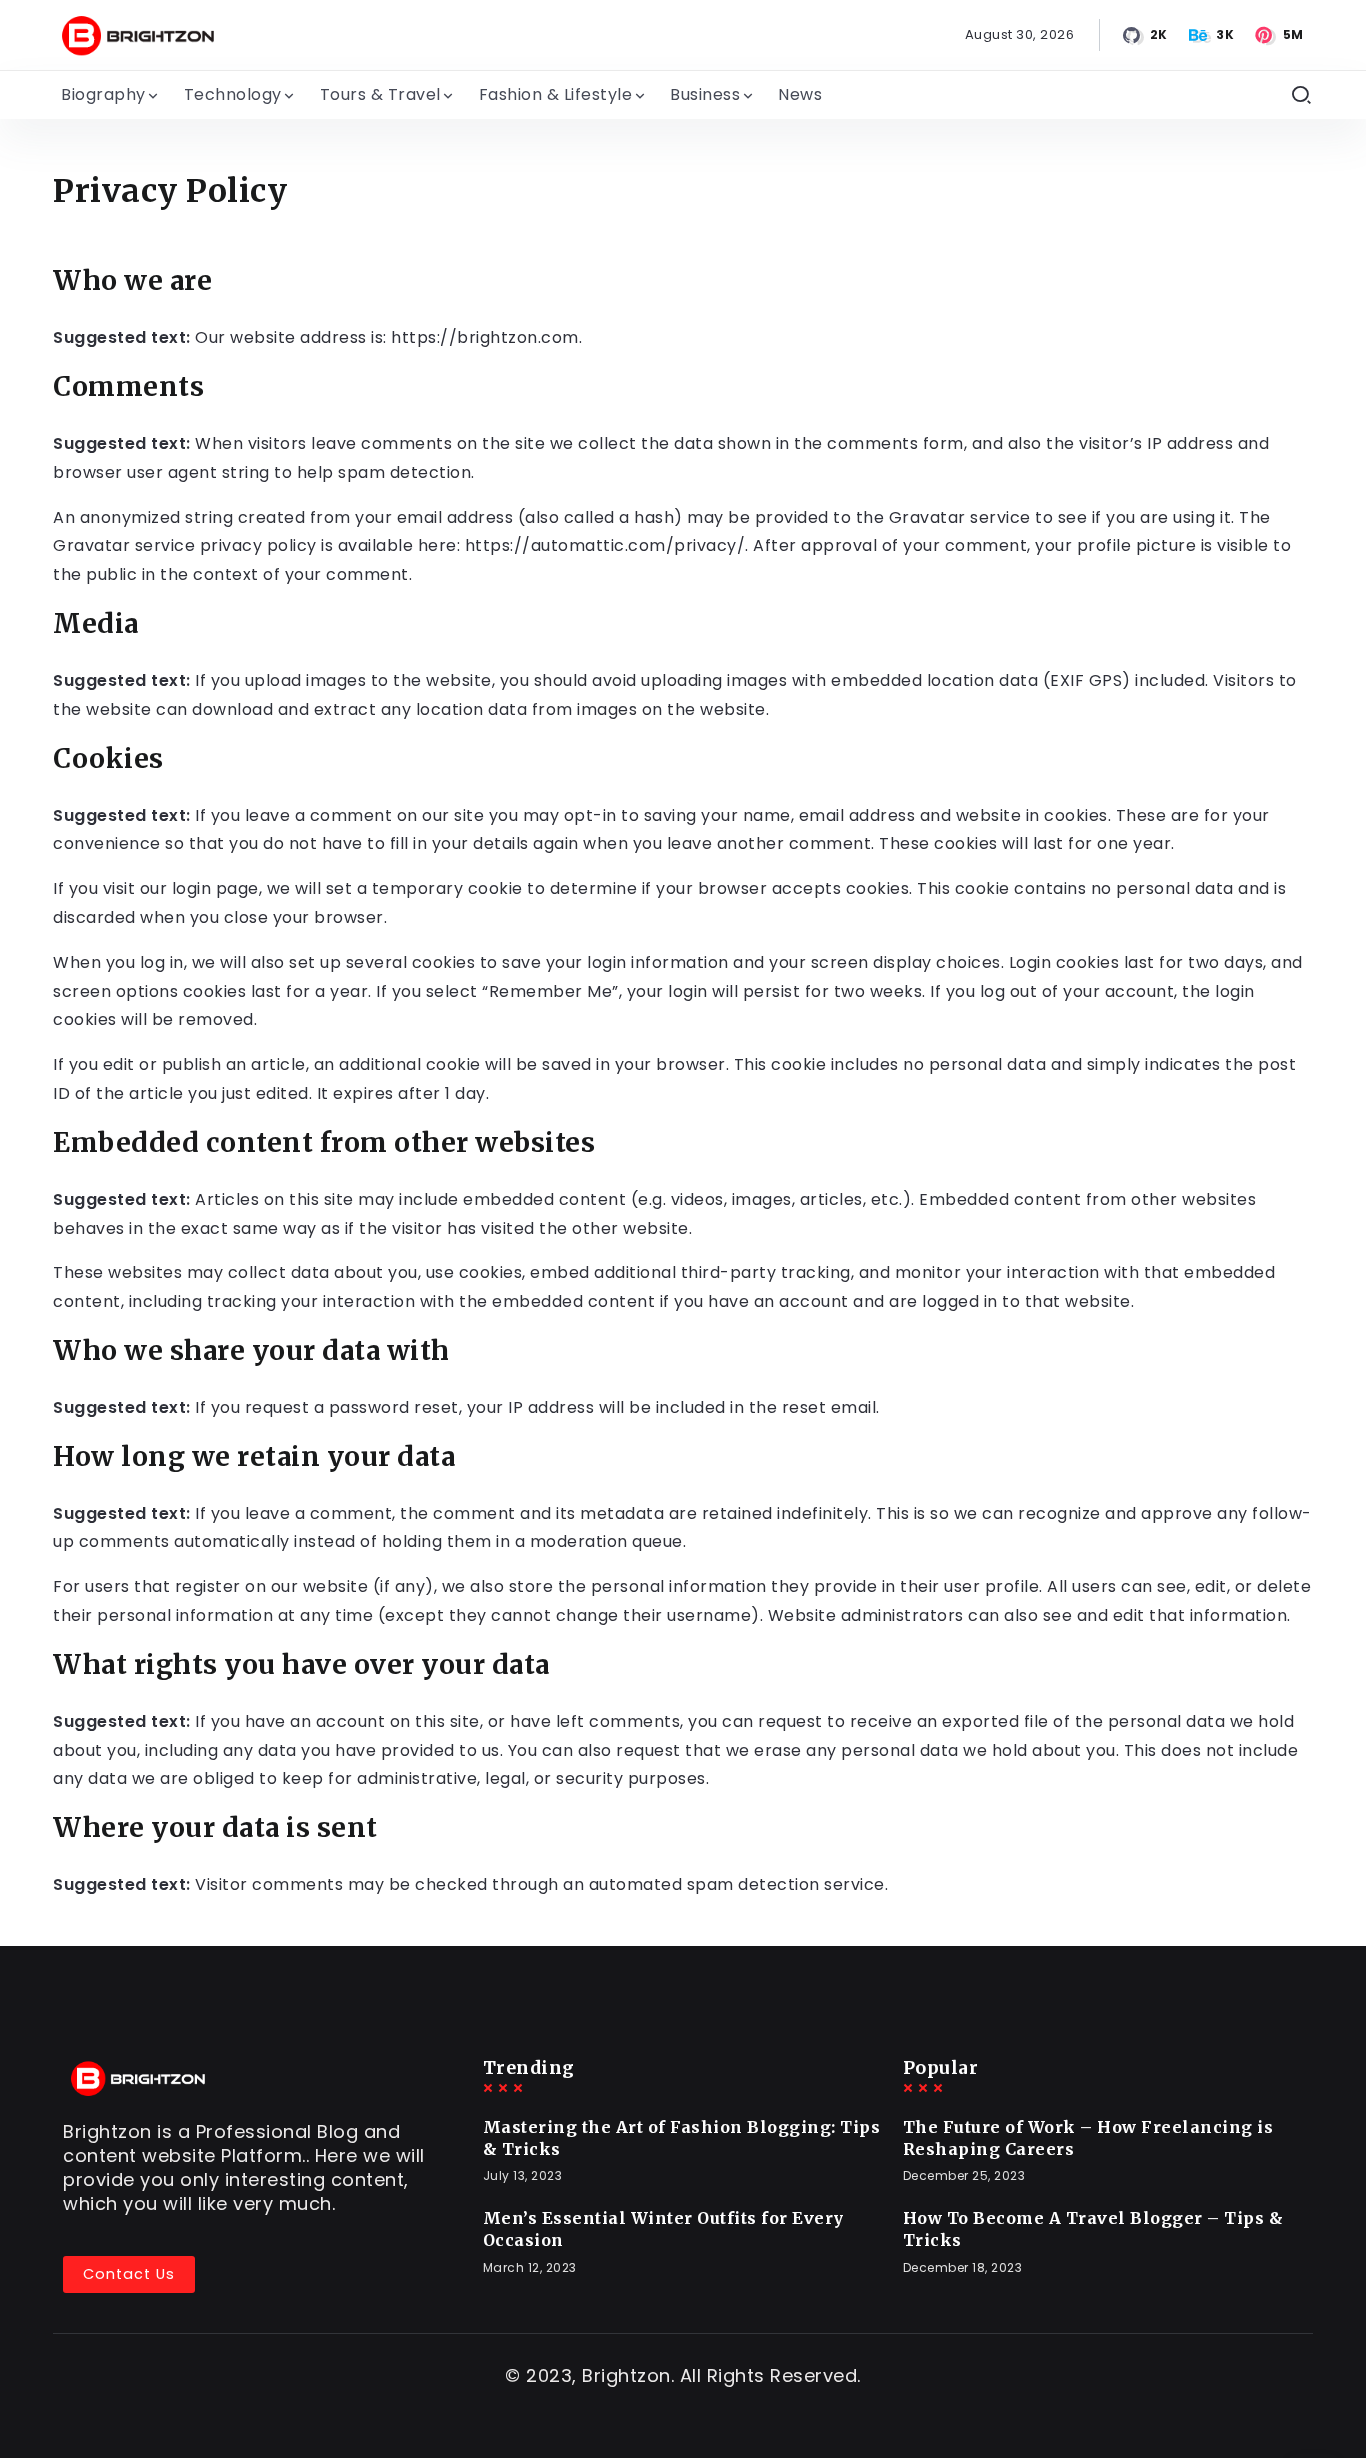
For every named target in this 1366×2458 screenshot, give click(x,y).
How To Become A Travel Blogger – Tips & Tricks (1093, 2229)
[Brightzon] (138, 33)
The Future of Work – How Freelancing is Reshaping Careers (1088, 2138)
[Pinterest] (1280, 35)
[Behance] (1213, 35)
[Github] (1146, 35)
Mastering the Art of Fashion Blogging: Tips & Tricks (682, 2138)
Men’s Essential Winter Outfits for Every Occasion (663, 2229)
